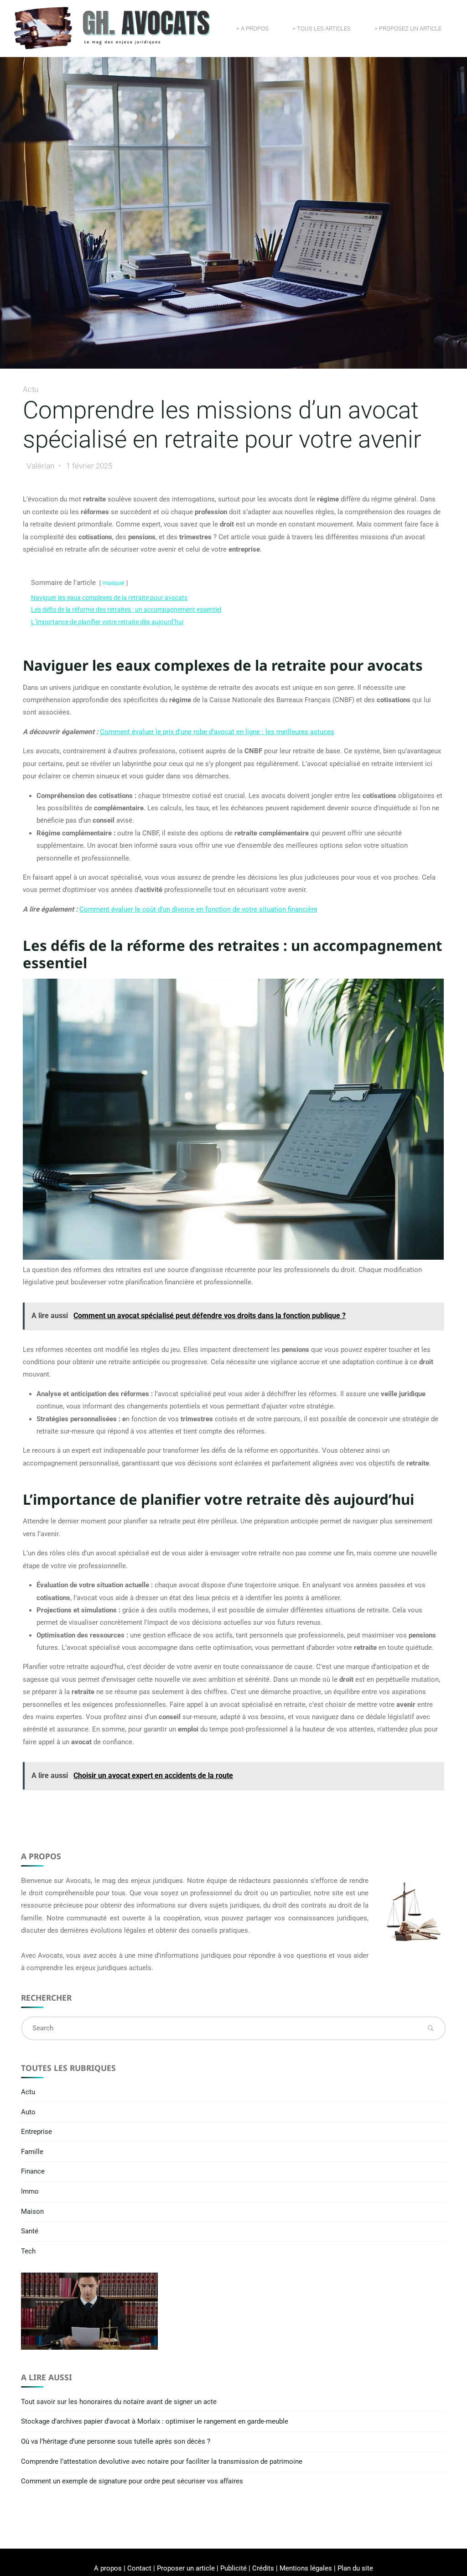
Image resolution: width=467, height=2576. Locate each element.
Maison (32, 2211)
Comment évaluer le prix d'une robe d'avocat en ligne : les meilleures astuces (217, 732)
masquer (114, 584)
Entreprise (36, 2132)
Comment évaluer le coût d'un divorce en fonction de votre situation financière (198, 909)
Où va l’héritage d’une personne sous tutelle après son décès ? (116, 2441)
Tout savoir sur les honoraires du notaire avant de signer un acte (119, 2402)
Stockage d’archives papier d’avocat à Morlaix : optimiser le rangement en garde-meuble (155, 2421)
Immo (30, 2191)
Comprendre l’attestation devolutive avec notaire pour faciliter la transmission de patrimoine (162, 2461)
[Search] (431, 2028)
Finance (33, 2171)
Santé (30, 2231)
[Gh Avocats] (112, 28)
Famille (32, 2152)
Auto (28, 2112)
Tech (28, 2251)
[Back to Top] (431, 2563)
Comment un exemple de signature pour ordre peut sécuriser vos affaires (132, 2481)
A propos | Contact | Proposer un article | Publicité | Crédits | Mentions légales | (216, 2568)
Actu (31, 389)
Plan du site (355, 2568)
